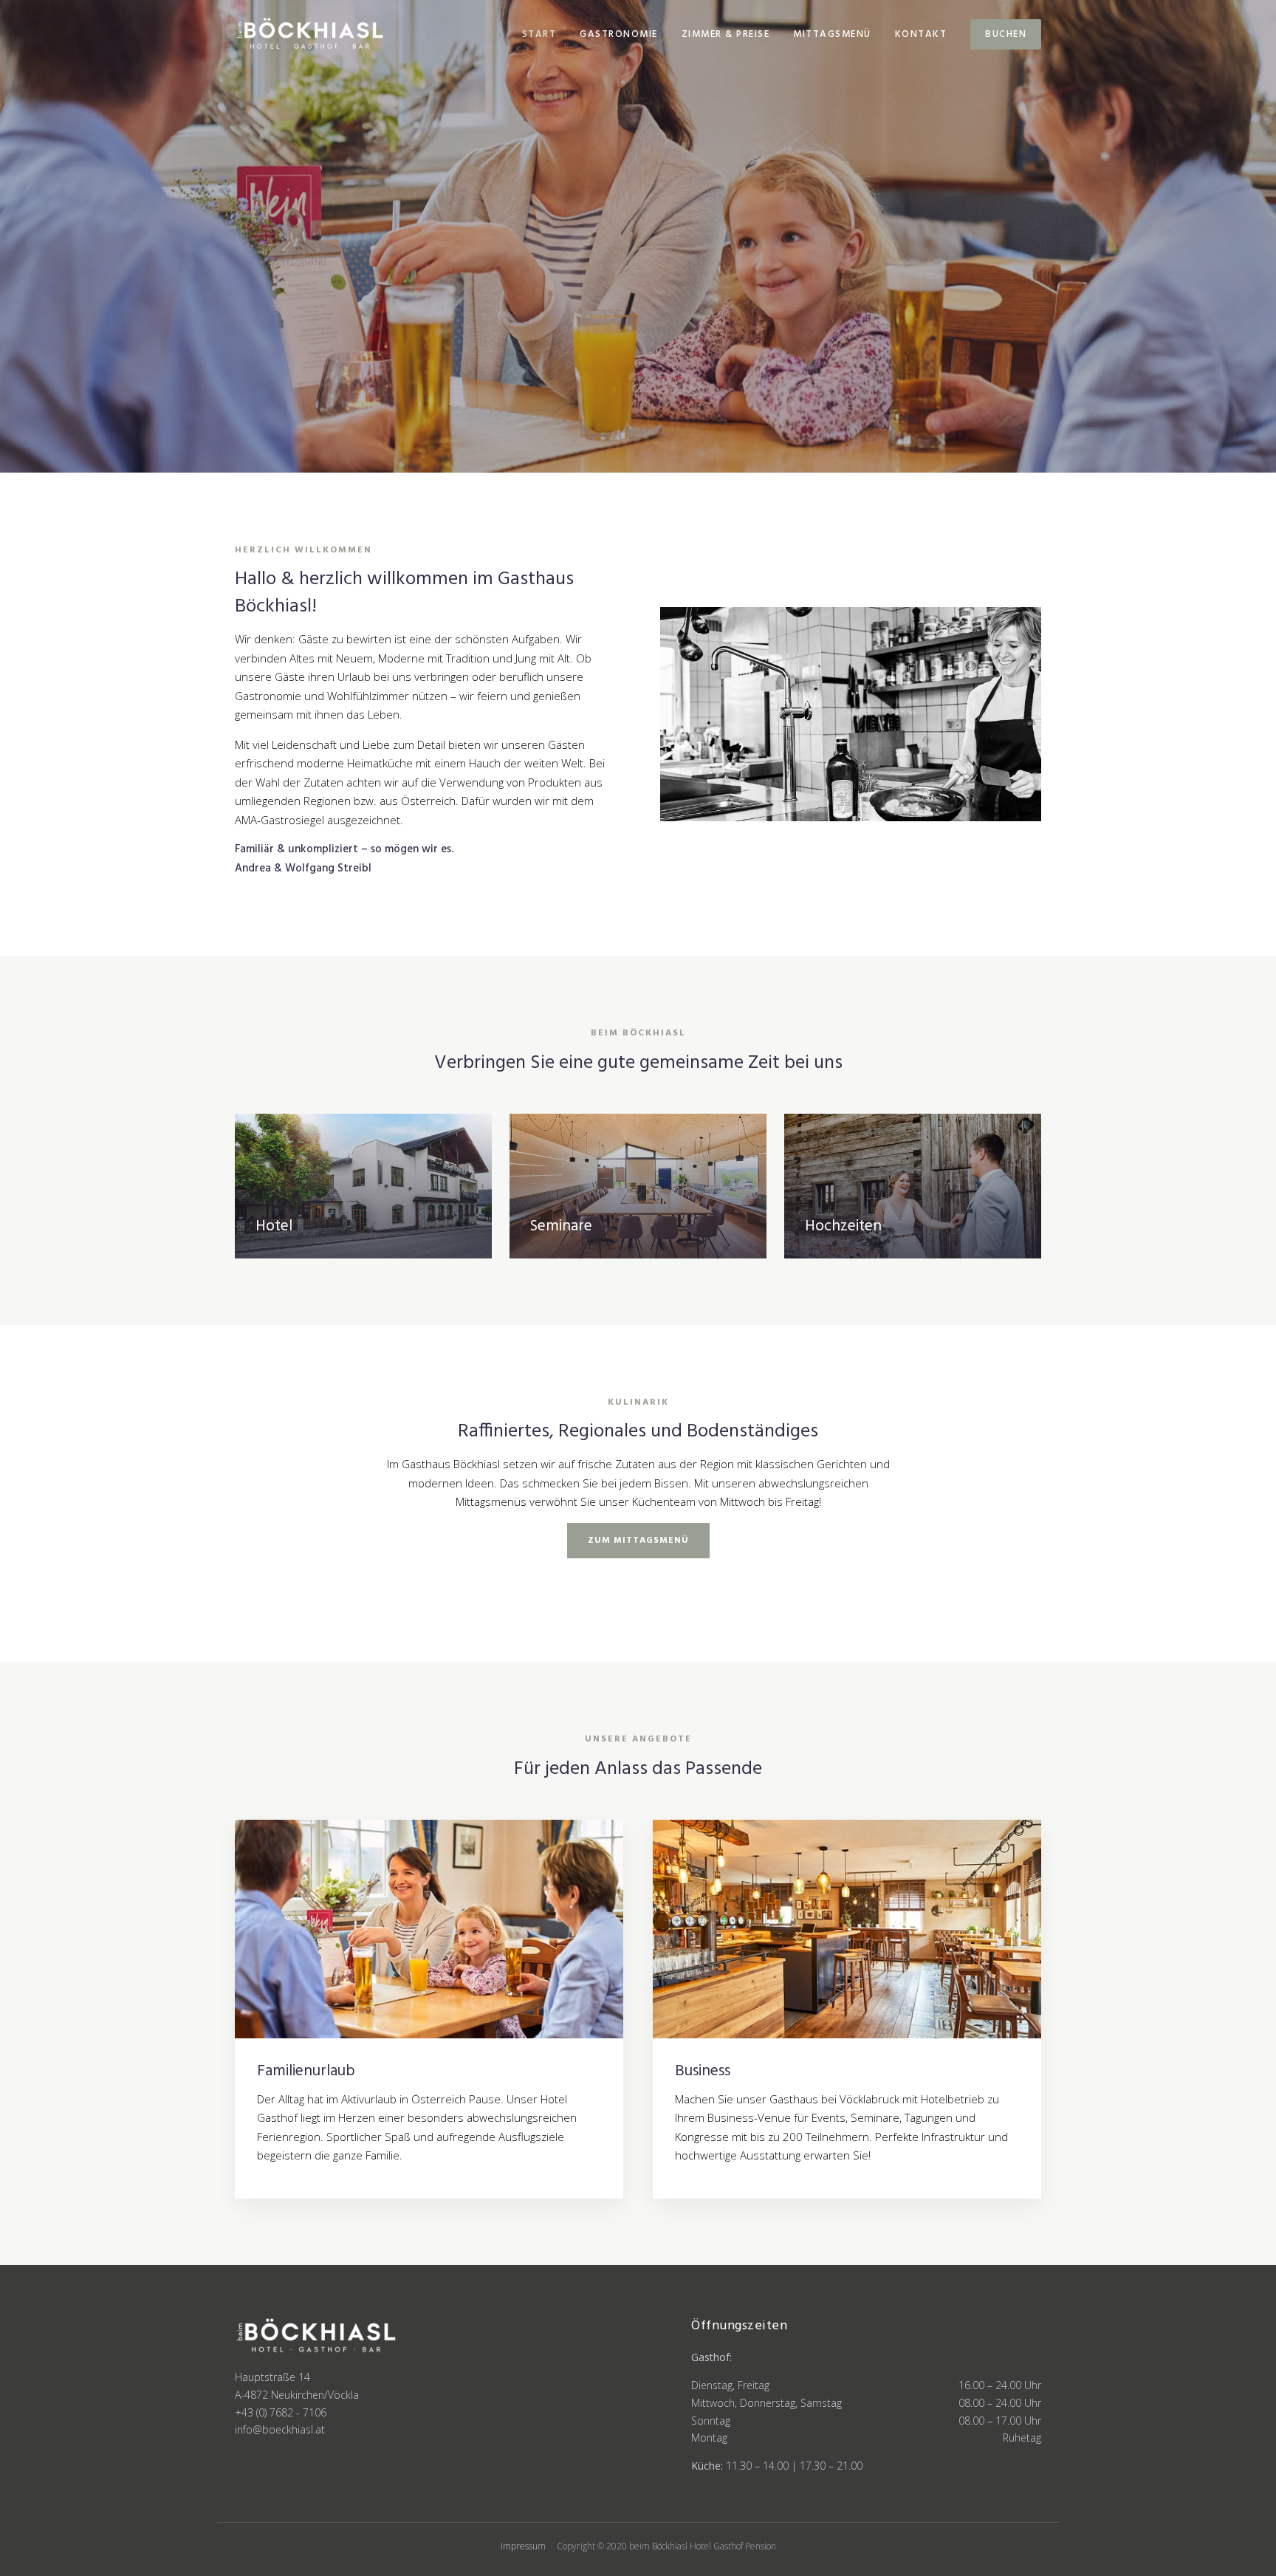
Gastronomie (619, 34)
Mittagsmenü (832, 34)
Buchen (1006, 34)
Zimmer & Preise (726, 34)
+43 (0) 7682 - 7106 (281, 2412)
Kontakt (921, 34)
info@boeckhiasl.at (280, 2429)
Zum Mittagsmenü (638, 1541)
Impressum (523, 2546)
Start (539, 34)
